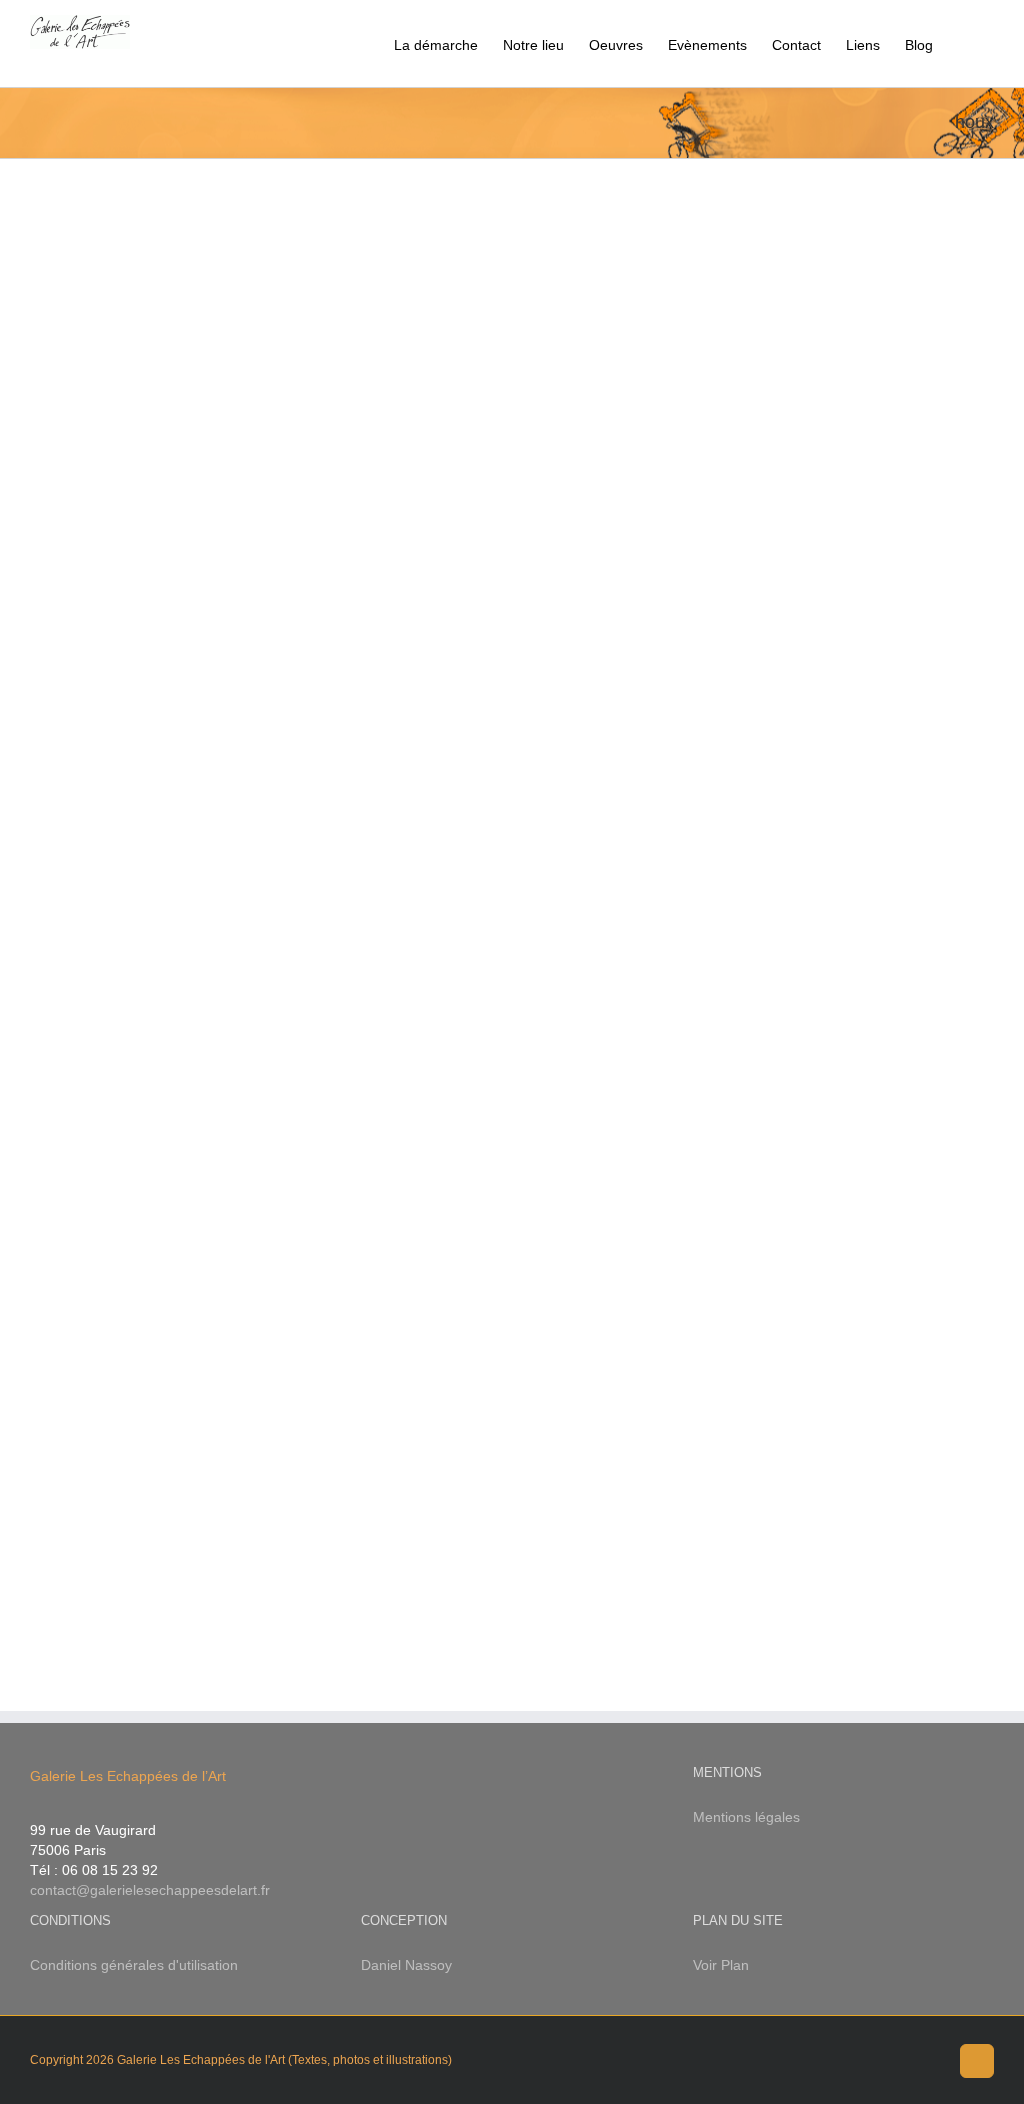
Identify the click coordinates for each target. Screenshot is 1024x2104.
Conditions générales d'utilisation (134, 1965)
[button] (963, 43)
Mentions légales (746, 1817)
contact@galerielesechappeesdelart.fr (150, 1890)
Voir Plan (721, 1965)
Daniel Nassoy (406, 1965)
